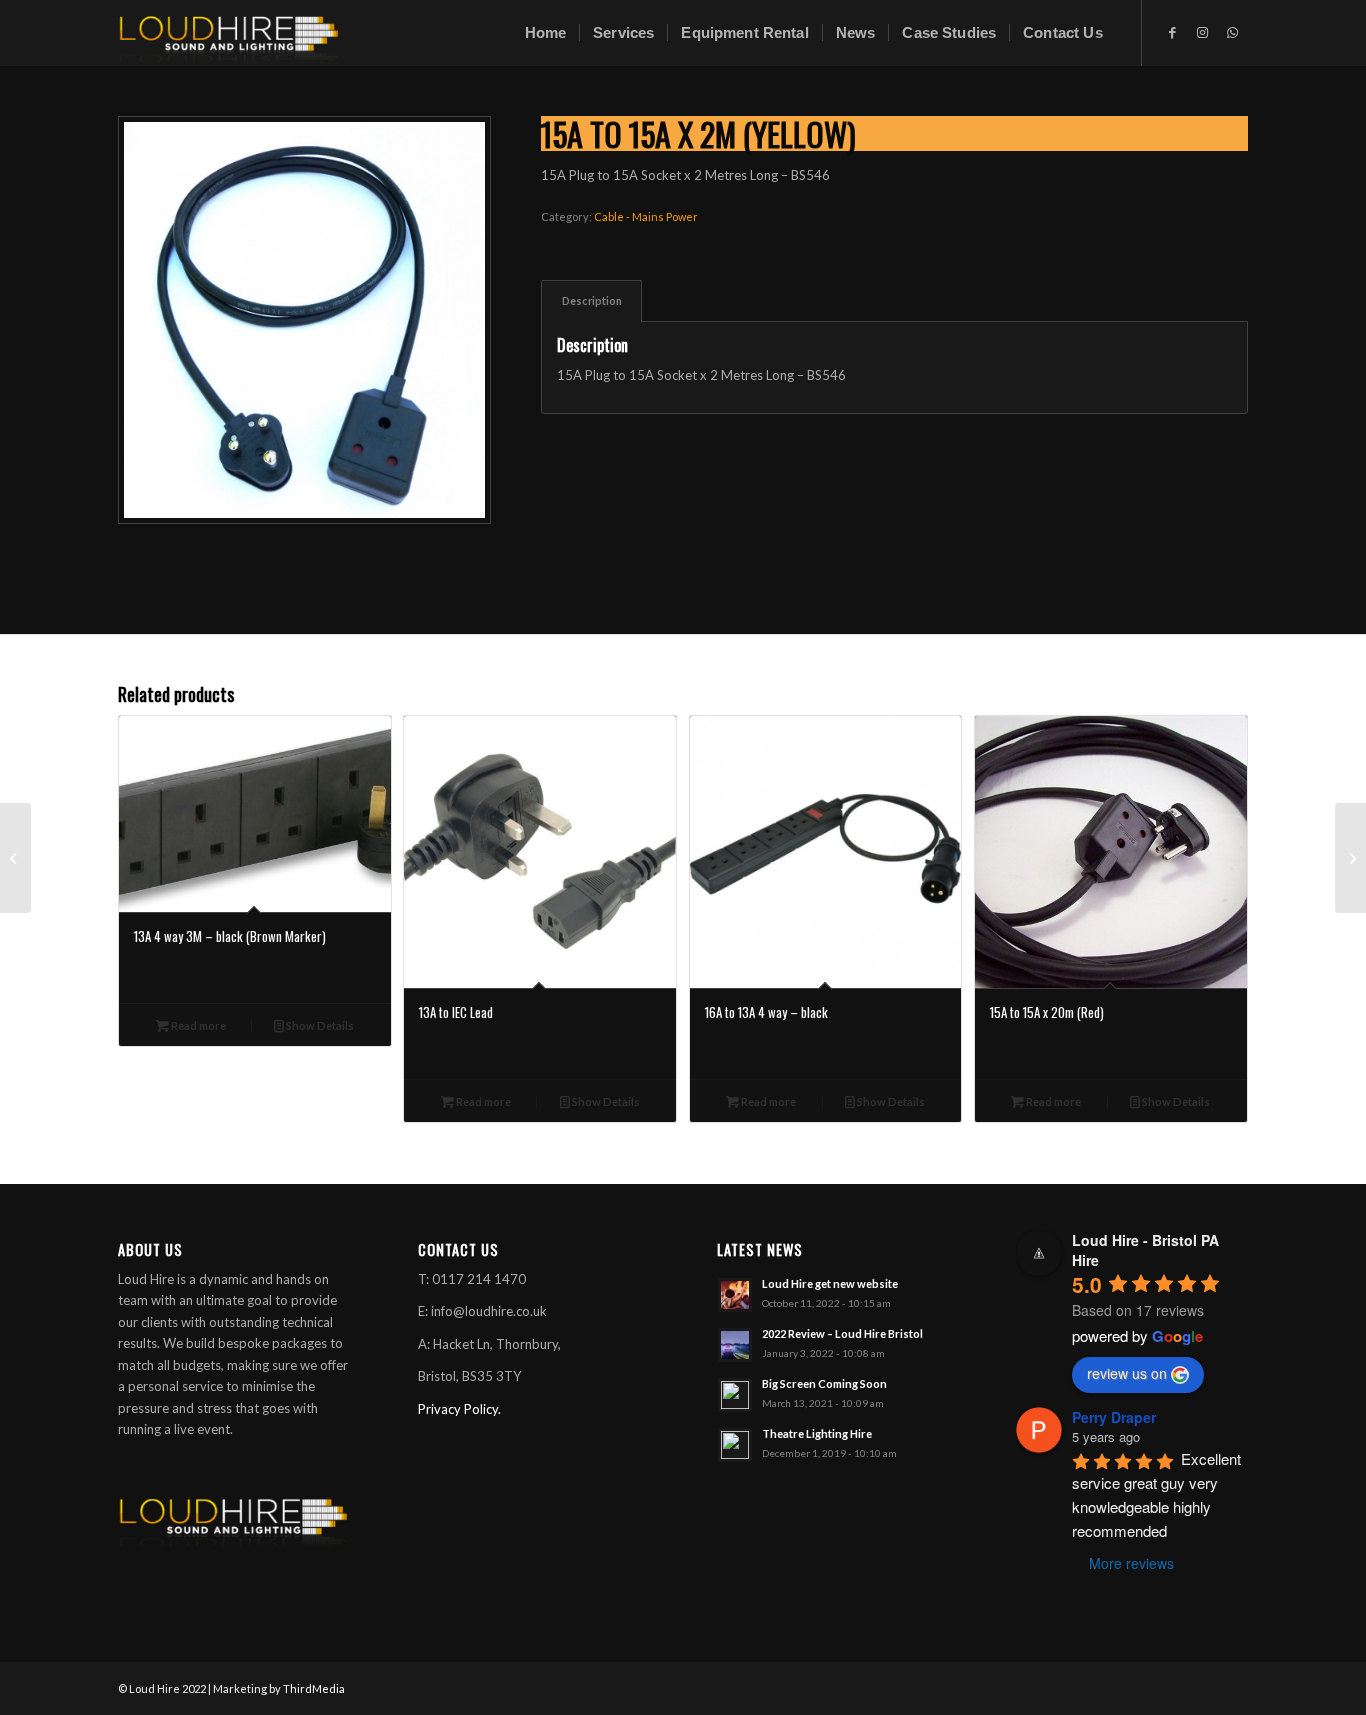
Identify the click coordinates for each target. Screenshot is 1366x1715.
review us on (1127, 1373)
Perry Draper (1114, 1417)
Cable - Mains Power (646, 216)
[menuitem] (546, 33)
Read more (197, 1025)
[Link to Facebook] (1173, 32)
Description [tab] (592, 300)
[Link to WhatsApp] (1233, 32)
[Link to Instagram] (1203, 32)
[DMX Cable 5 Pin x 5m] (15, 858)
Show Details (319, 1025)
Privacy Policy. (459, 1409)
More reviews (1131, 1563)
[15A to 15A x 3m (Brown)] (1350, 858)
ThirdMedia (314, 1688)
